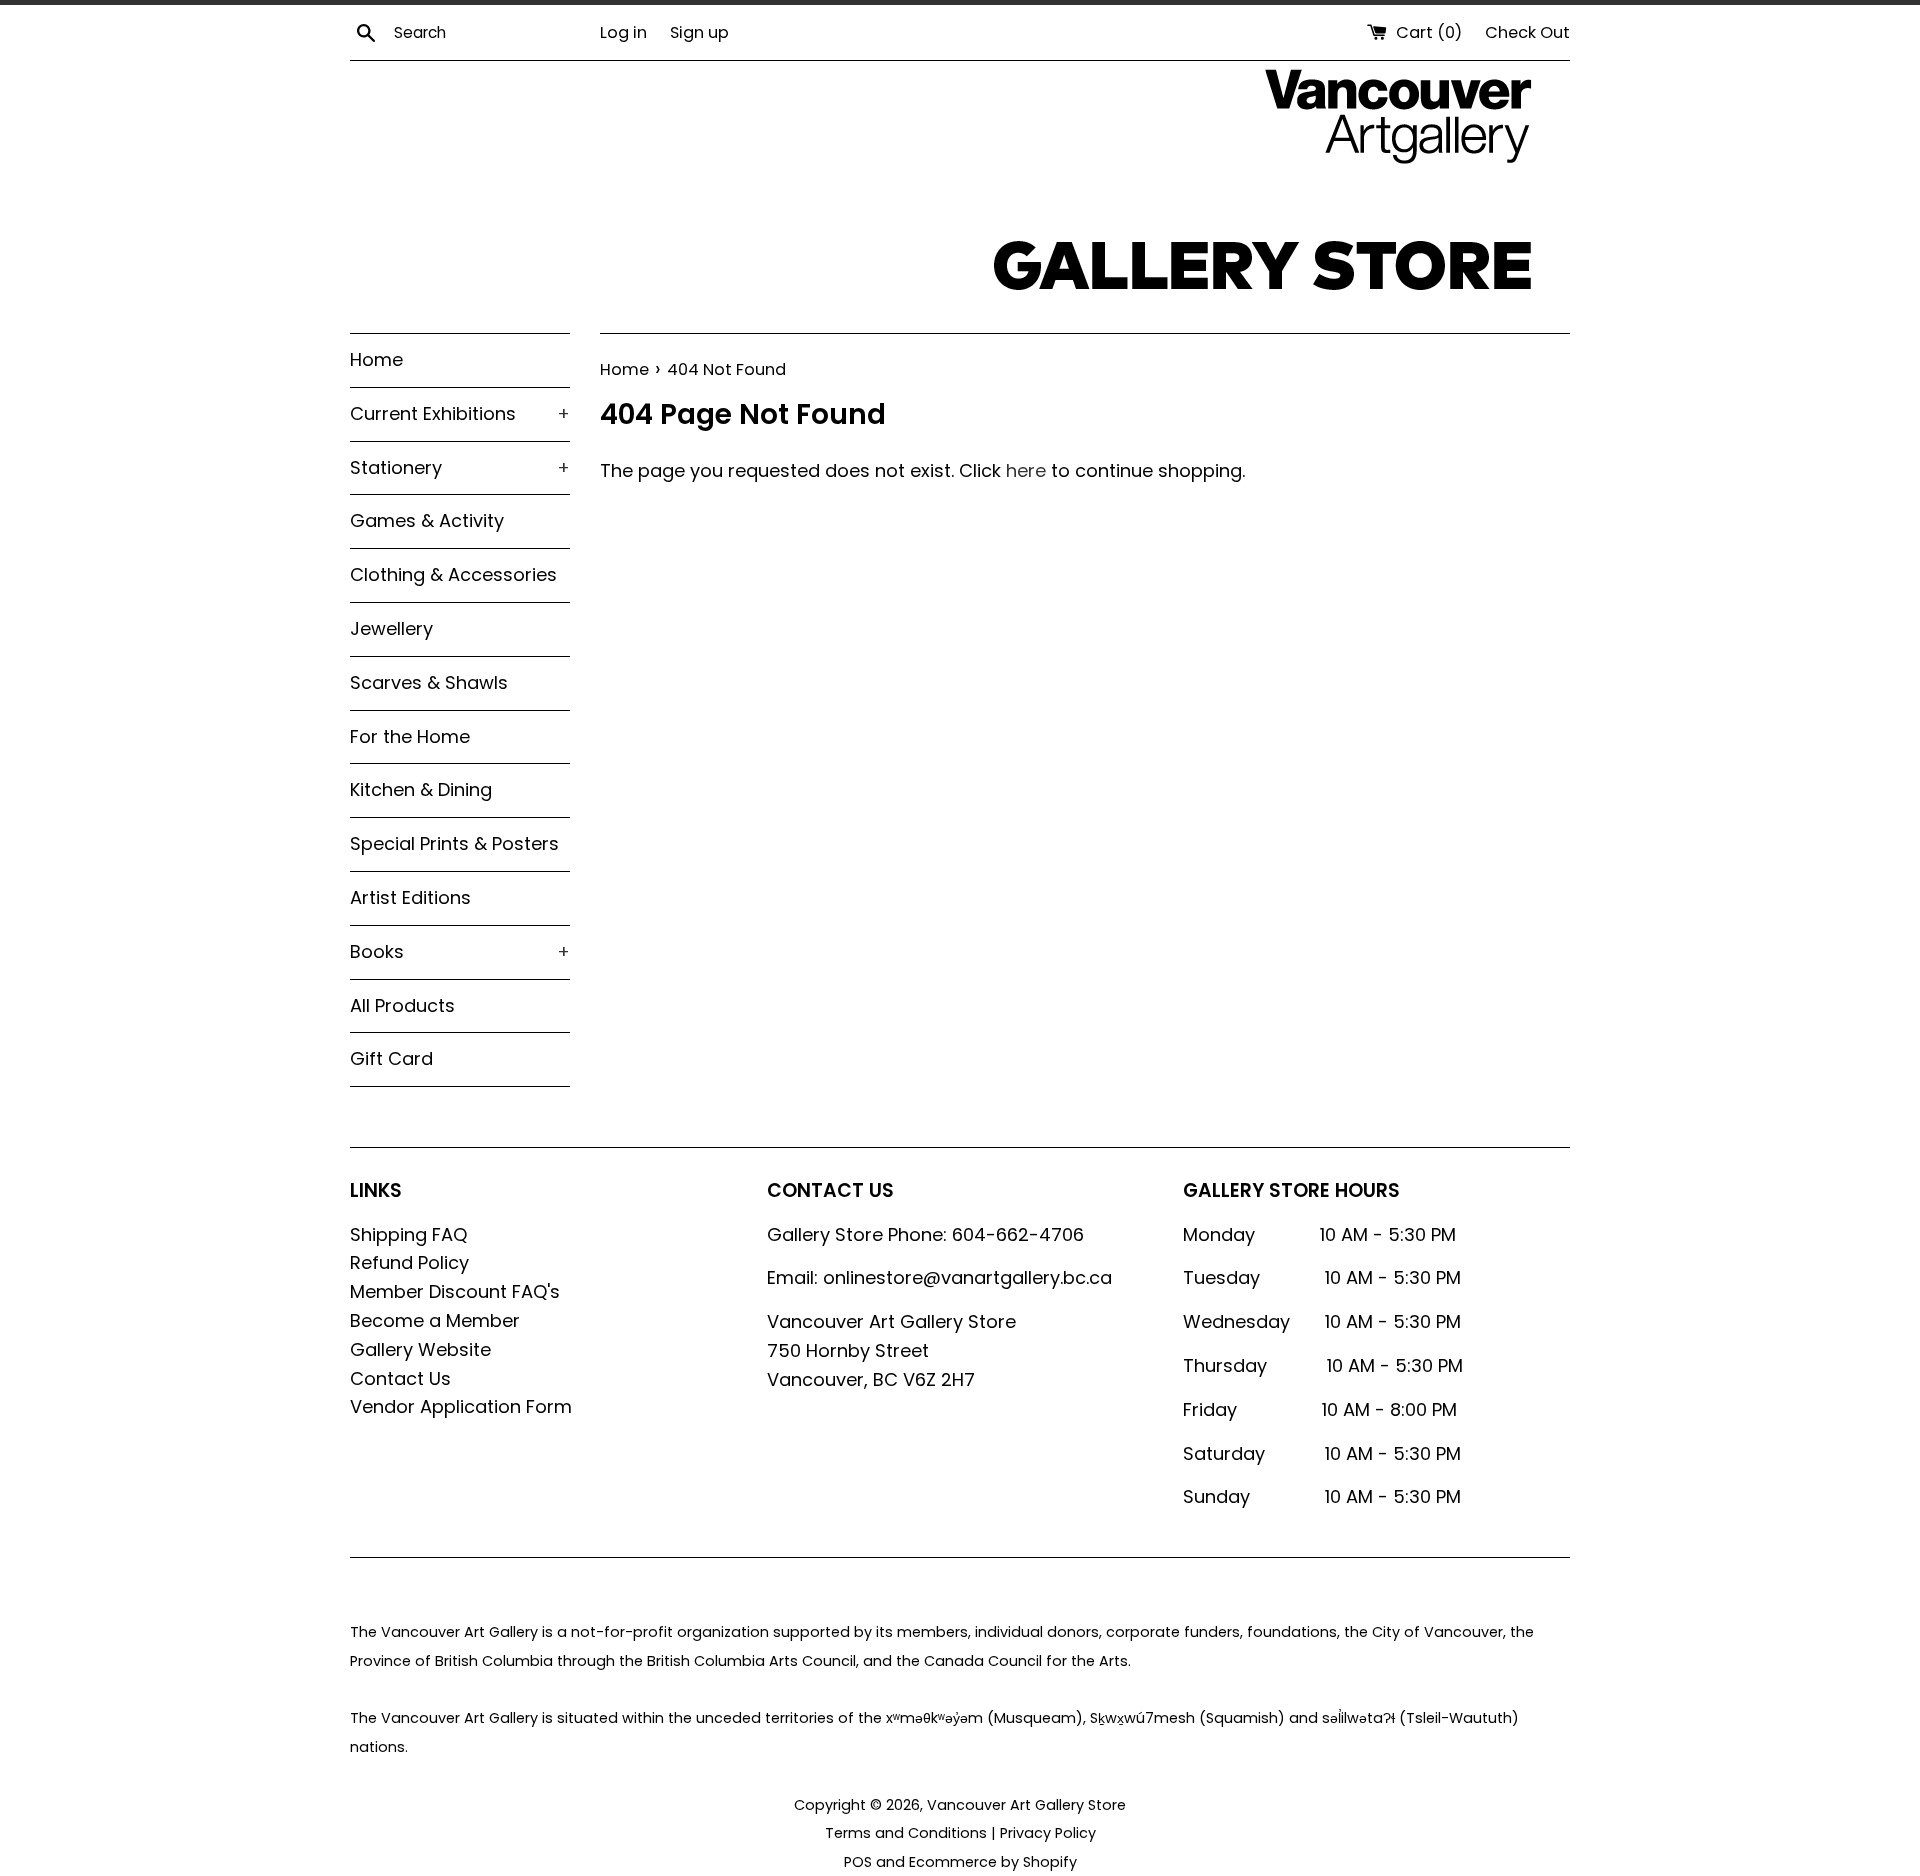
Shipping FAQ (408, 1234)
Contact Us (400, 1378)
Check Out (1527, 32)
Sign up (699, 32)
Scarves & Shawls (429, 682)
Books (460, 951)
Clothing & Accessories (453, 574)
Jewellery (391, 628)
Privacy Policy (1048, 1833)
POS (858, 1862)
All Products (402, 1005)
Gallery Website (420, 1349)
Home (376, 359)
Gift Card (391, 1058)
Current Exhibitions (460, 413)
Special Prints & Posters (454, 843)
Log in (623, 32)
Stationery (460, 467)
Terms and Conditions (906, 1833)
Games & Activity (427, 520)
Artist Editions (410, 897)
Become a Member (435, 1320)
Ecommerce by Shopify (993, 1862)
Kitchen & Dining (421, 789)
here (1026, 470)
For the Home (410, 736)
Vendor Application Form (461, 1406)
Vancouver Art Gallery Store (1026, 1805)
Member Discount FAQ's (455, 1291)
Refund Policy (409, 1262)
